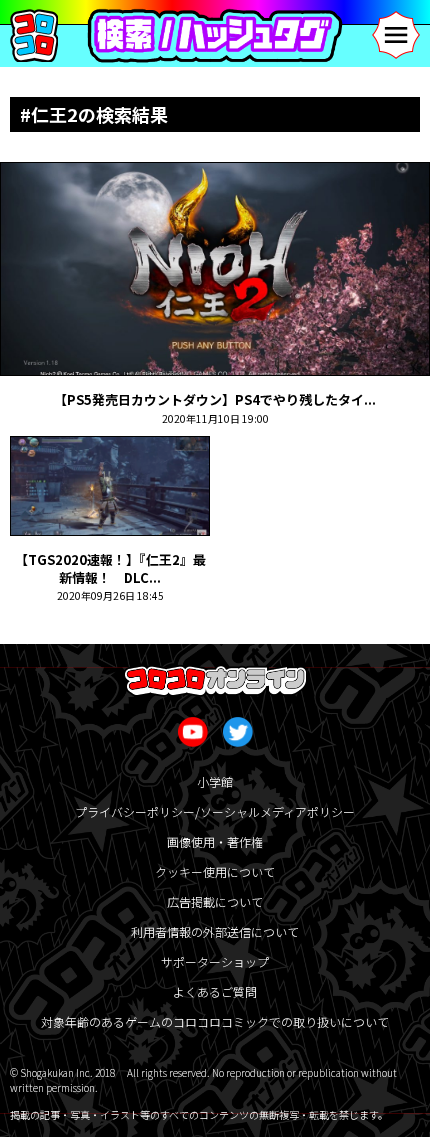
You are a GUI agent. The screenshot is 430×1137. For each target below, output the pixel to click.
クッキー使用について (215, 871)
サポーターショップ (215, 961)
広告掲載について (215, 901)
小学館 (215, 781)
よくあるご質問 (215, 991)
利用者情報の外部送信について (215, 931)
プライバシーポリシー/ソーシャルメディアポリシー (215, 811)
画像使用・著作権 (215, 841)
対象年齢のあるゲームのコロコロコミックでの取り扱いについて (215, 1021)
